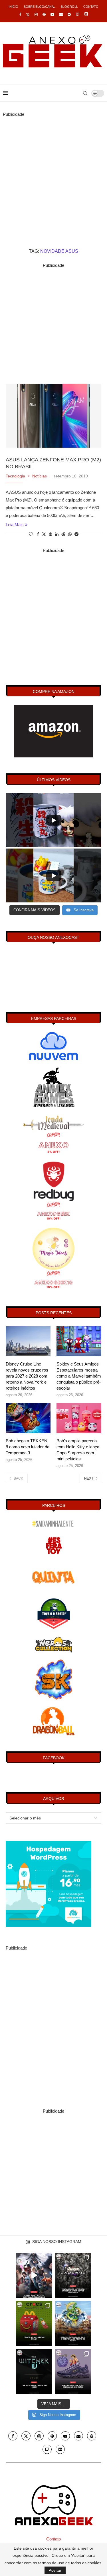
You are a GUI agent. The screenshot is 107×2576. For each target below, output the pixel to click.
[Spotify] (69, 14)
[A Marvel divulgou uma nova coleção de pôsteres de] (73, 2275)
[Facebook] (20, 14)
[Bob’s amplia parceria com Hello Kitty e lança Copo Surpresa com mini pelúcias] (79, 1418)
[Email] (61, 14)
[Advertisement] (53, 172)
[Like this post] (31, 534)
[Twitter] (28, 15)
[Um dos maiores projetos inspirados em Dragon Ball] (73, 2324)
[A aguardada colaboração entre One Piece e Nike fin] (73, 2372)
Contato (91, 7)
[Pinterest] (44, 14)
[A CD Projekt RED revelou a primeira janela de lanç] (34, 2372)
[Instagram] (36, 14)
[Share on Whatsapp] (70, 534)
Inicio (13, 7)
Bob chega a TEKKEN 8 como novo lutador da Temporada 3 (28, 1447)
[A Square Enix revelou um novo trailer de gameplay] (34, 2275)
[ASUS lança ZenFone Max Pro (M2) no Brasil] (53, 416)
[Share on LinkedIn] (57, 534)
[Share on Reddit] (63, 534)
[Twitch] (77, 14)
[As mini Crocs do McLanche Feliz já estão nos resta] (34, 2324)
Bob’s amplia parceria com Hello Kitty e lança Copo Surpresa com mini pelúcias (78, 1450)
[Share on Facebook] (38, 534)
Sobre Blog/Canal (40, 7)
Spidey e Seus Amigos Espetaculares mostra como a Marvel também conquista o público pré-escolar (79, 1376)
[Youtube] (52, 14)
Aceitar (55, 2570)
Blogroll (69, 7)
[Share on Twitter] (44, 534)
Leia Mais (15, 525)
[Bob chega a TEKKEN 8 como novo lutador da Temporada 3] (28, 1418)
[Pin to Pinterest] (51, 534)
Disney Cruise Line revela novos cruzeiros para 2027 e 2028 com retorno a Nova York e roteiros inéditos (27, 1376)
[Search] (85, 93)
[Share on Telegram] (76, 534)
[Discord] (86, 15)
